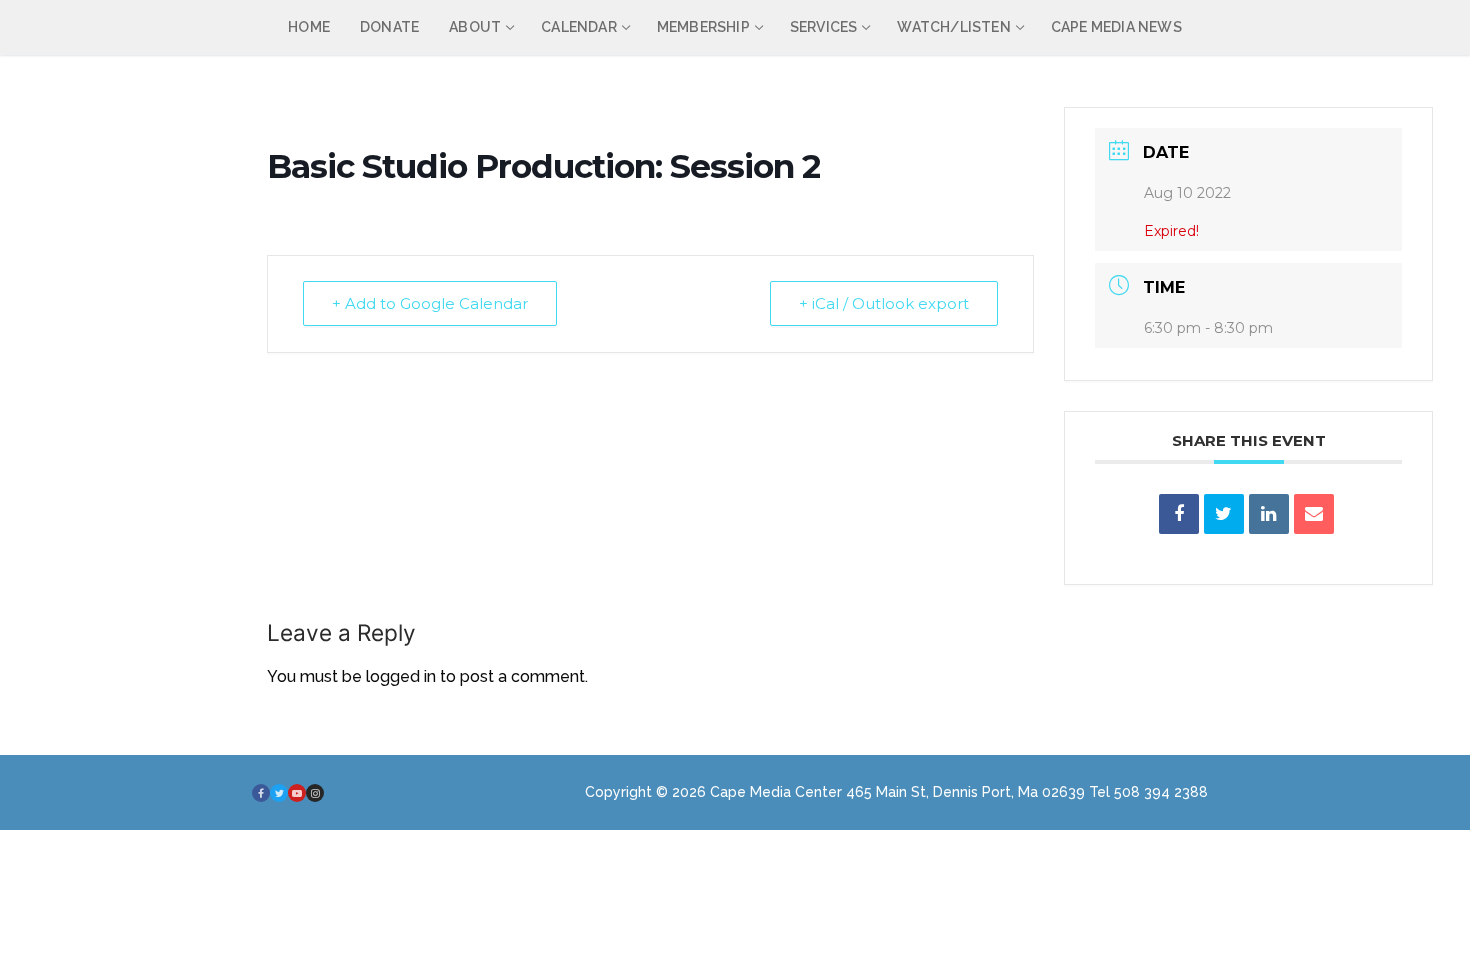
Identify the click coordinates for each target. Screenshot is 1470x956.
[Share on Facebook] (1179, 514)
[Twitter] (279, 793)
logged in (401, 676)
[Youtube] (297, 793)
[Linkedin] (1269, 514)
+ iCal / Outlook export (884, 303)
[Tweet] (1224, 514)
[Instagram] (315, 793)
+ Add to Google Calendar (430, 303)
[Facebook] (261, 793)
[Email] (1314, 514)
